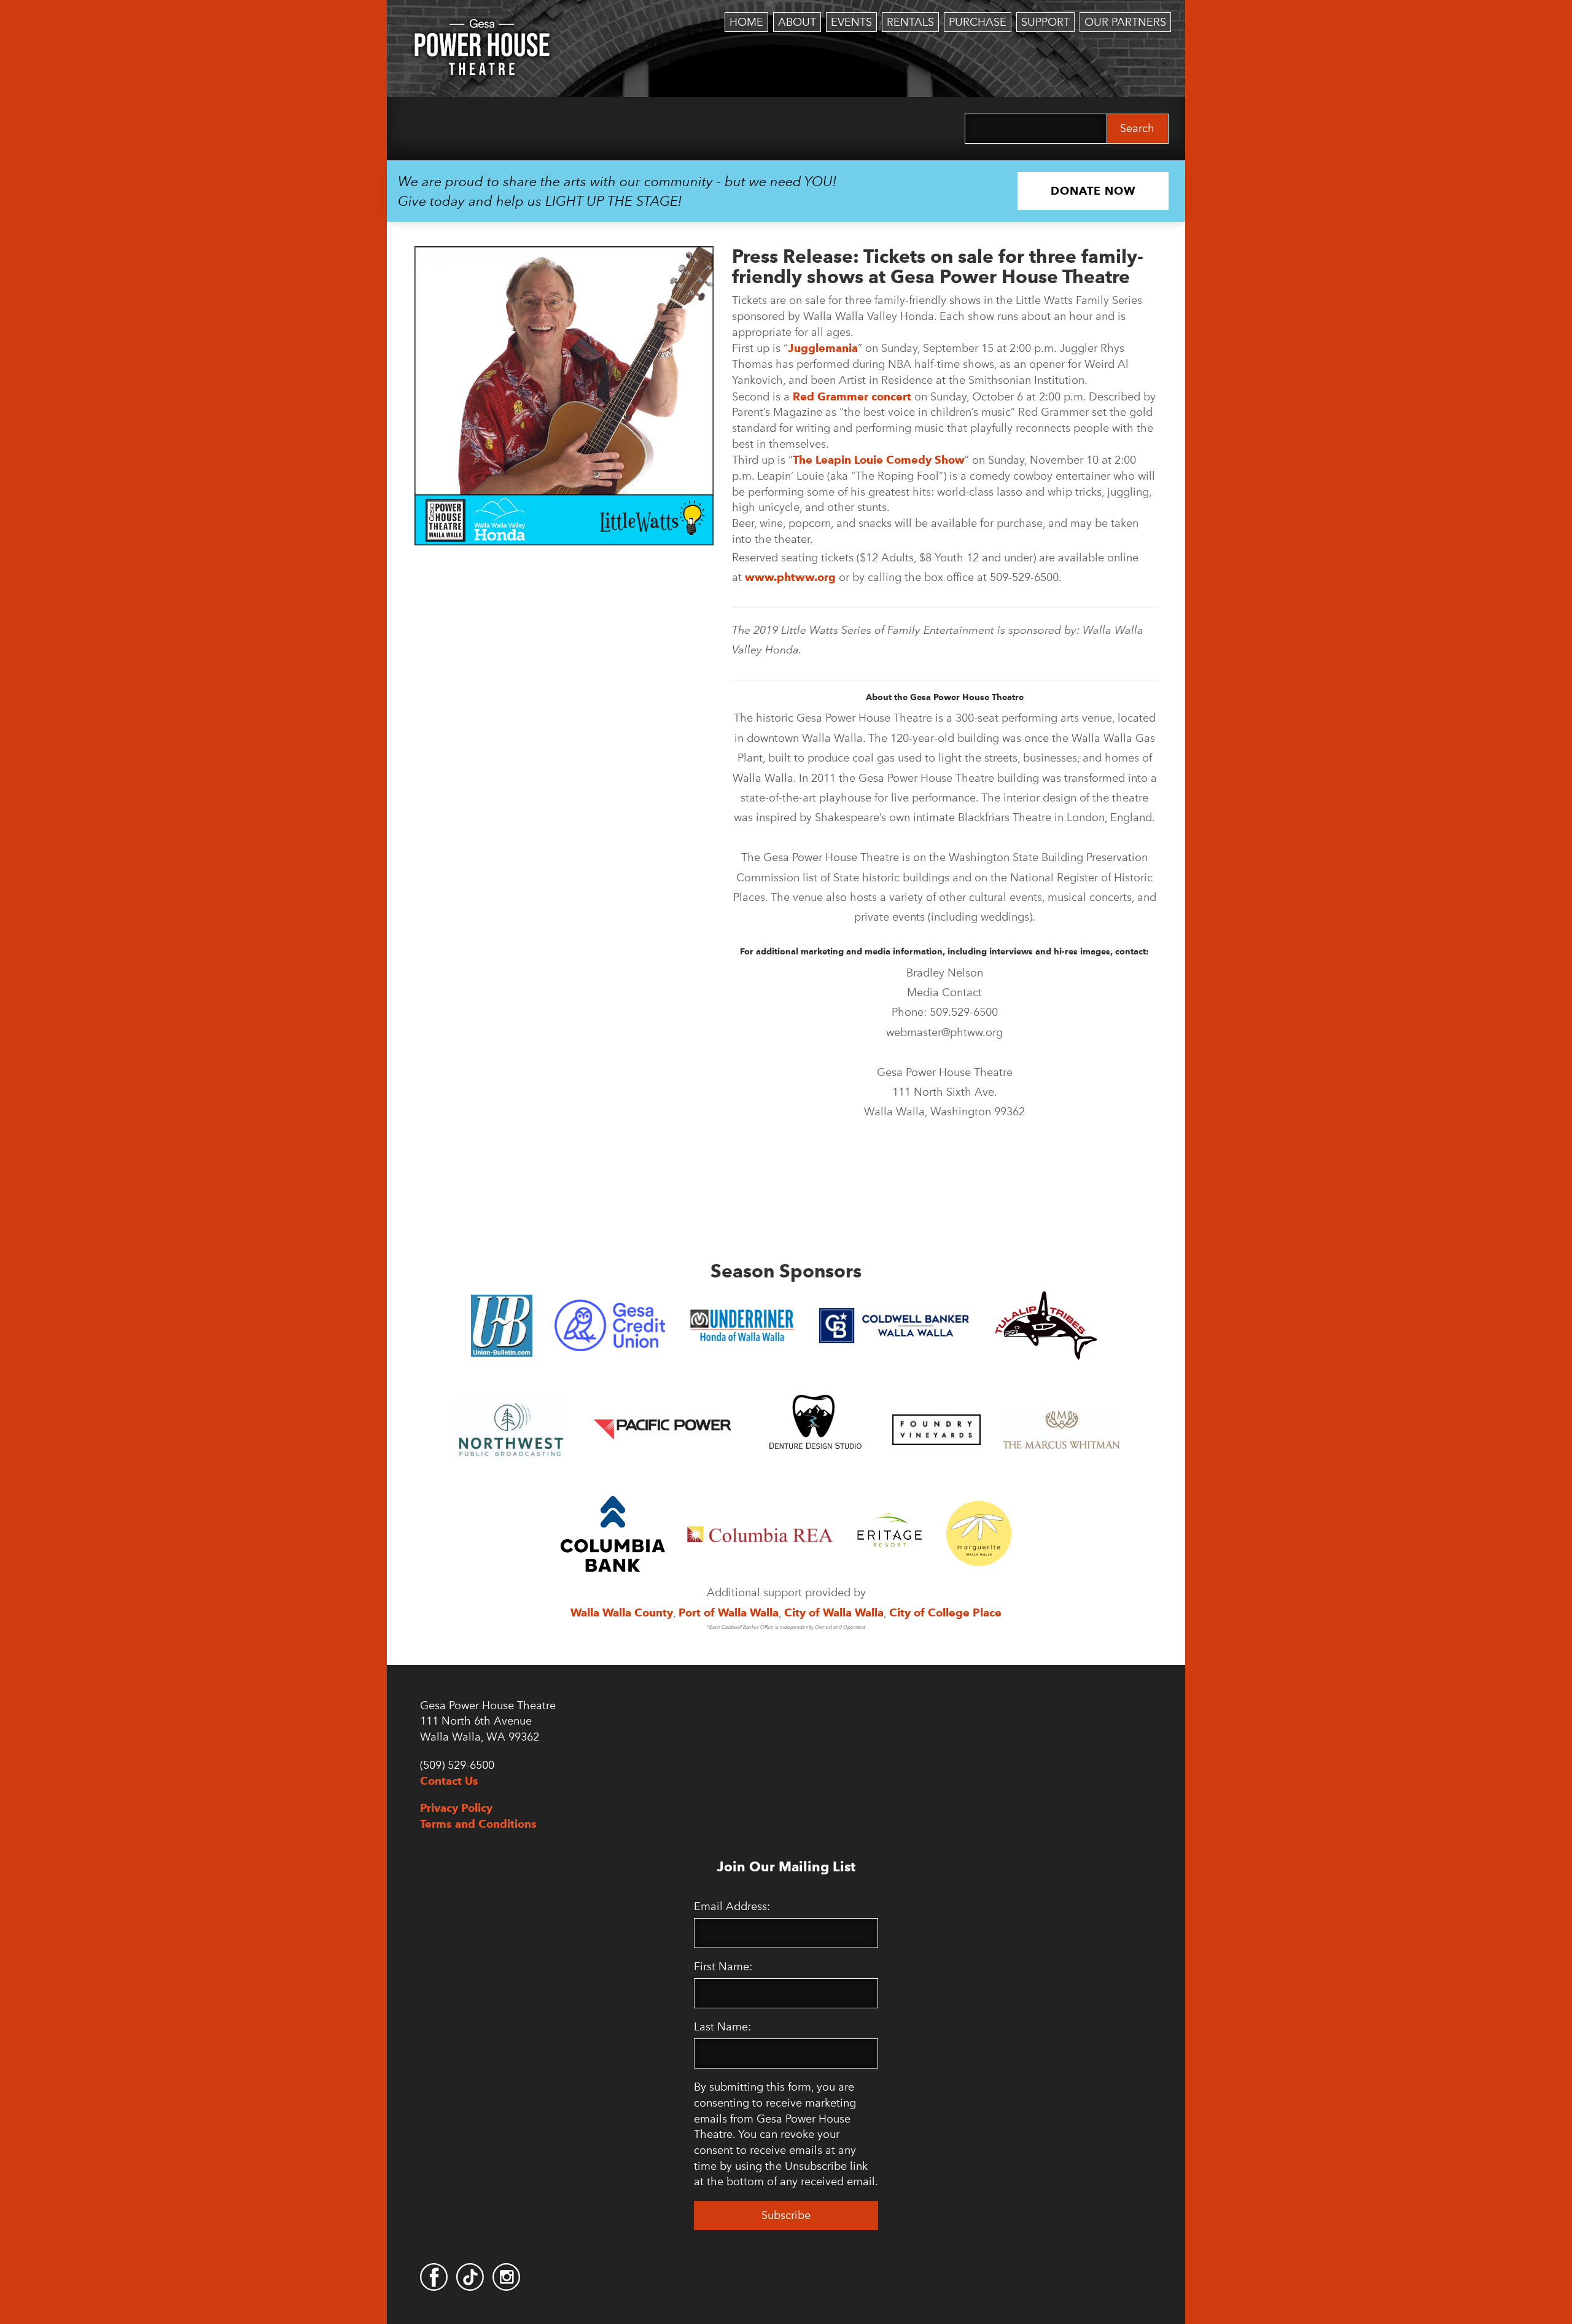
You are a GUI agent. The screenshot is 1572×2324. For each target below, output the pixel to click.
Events (851, 22)
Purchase (978, 22)
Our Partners (1125, 22)
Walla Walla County (622, 1612)
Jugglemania (823, 348)
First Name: (723, 1967)
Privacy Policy (456, 1808)
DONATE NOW (1093, 191)
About (797, 22)
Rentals (910, 22)
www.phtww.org (790, 577)
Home (746, 22)
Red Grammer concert (852, 396)
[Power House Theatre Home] (482, 28)
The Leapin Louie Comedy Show (879, 460)
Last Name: (722, 2027)
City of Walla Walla (834, 1612)
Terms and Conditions (478, 1824)
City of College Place (945, 1612)
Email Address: (732, 1906)
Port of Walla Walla (729, 1612)
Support (1045, 22)
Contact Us (449, 1781)
